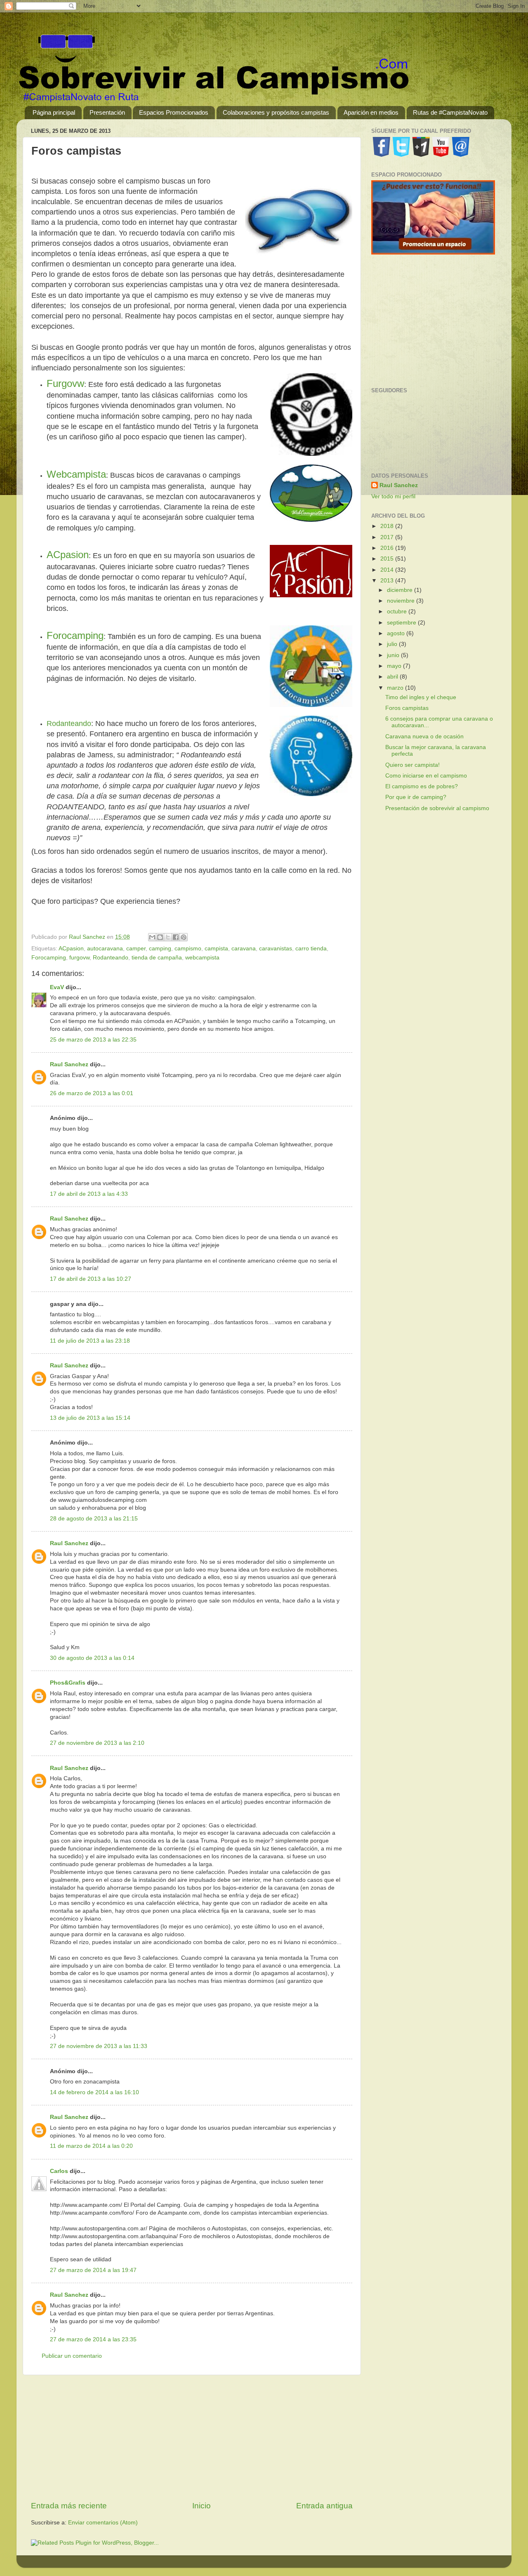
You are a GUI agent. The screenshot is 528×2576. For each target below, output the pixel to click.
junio (394, 655)
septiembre (402, 623)
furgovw (79, 958)
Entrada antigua (324, 2506)
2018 (388, 526)
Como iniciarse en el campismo (426, 776)
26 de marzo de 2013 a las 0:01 (92, 1093)
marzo (396, 688)
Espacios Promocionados (174, 112)
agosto (397, 633)
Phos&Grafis (68, 1683)
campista (216, 949)
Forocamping (75, 635)
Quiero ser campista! (412, 765)
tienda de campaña (157, 958)
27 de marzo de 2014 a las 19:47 (93, 2270)
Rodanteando (69, 724)
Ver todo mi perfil (393, 496)
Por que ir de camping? (416, 797)
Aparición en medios (371, 112)
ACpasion (68, 555)
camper (136, 949)
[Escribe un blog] (160, 937)
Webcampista (76, 474)
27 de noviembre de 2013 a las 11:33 (99, 2046)
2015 (388, 559)
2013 (388, 581)
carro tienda (311, 949)
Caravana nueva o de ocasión (424, 737)
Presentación (107, 112)
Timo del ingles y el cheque (421, 697)
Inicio (202, 2506)
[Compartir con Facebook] (176, 937)
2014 (388, 570)
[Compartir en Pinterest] (184, 937)
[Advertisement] (192, 2438)
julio (393, 644)
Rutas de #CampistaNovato (450, 112)
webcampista (202, 958)
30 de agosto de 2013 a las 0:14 (92, 1658)
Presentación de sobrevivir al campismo (437, 808)
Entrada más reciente (69, 2506)
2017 (388, 537)
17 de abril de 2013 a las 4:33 (89, 1194)
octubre (398, 612)
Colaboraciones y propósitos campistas (276, 112)
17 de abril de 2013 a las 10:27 (91, 1279)
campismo (188, 949)
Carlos (59, 2171)
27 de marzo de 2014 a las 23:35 (93, 2339)
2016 (388, 548)
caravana (244, 949)
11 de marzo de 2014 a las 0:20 (91, 2146)
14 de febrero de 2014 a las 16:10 (94, 2092)
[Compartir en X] (168, 937)
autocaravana (105, 949)
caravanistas (276, 949)
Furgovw (65, 383)
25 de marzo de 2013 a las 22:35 (93, 1040)
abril (393, 677)
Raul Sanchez (69, 1064)
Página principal (54, 112)
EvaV (57, 987)
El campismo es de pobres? (422, 786)
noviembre (402, 601)
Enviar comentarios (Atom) (103, 2523)
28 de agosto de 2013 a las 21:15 (94, 1519)
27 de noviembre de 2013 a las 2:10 (97, 1743)
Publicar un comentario (72, 2356)
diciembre (401, 590)
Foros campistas (407, 708)
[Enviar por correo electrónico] (152, 937)
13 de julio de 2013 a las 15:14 (90, 1418)
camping (160, 949)
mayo (395, 666)
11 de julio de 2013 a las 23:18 (90, 1341)
